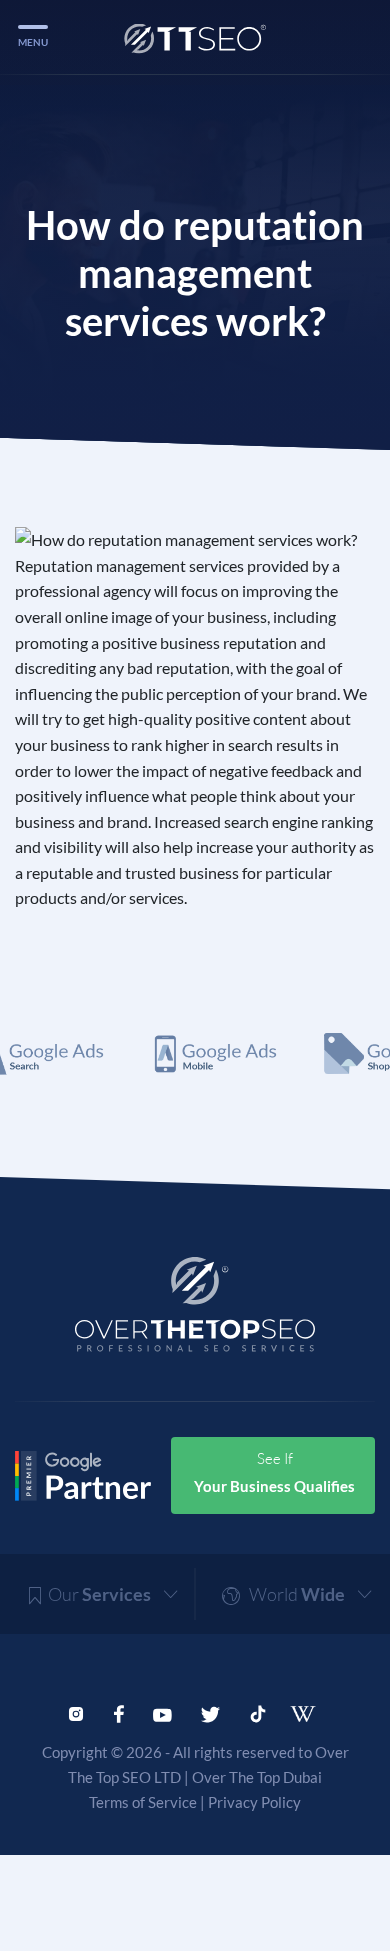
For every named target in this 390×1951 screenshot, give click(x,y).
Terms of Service (143, 1802)
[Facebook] (118, 1712)
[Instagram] (76, 1712)
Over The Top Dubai (257, 1777)
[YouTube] (162, 1712)
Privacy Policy (254, 1802)
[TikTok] (258, 1712)
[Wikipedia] (309, 1714)
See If (274, 1472)
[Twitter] (210, 1712)
